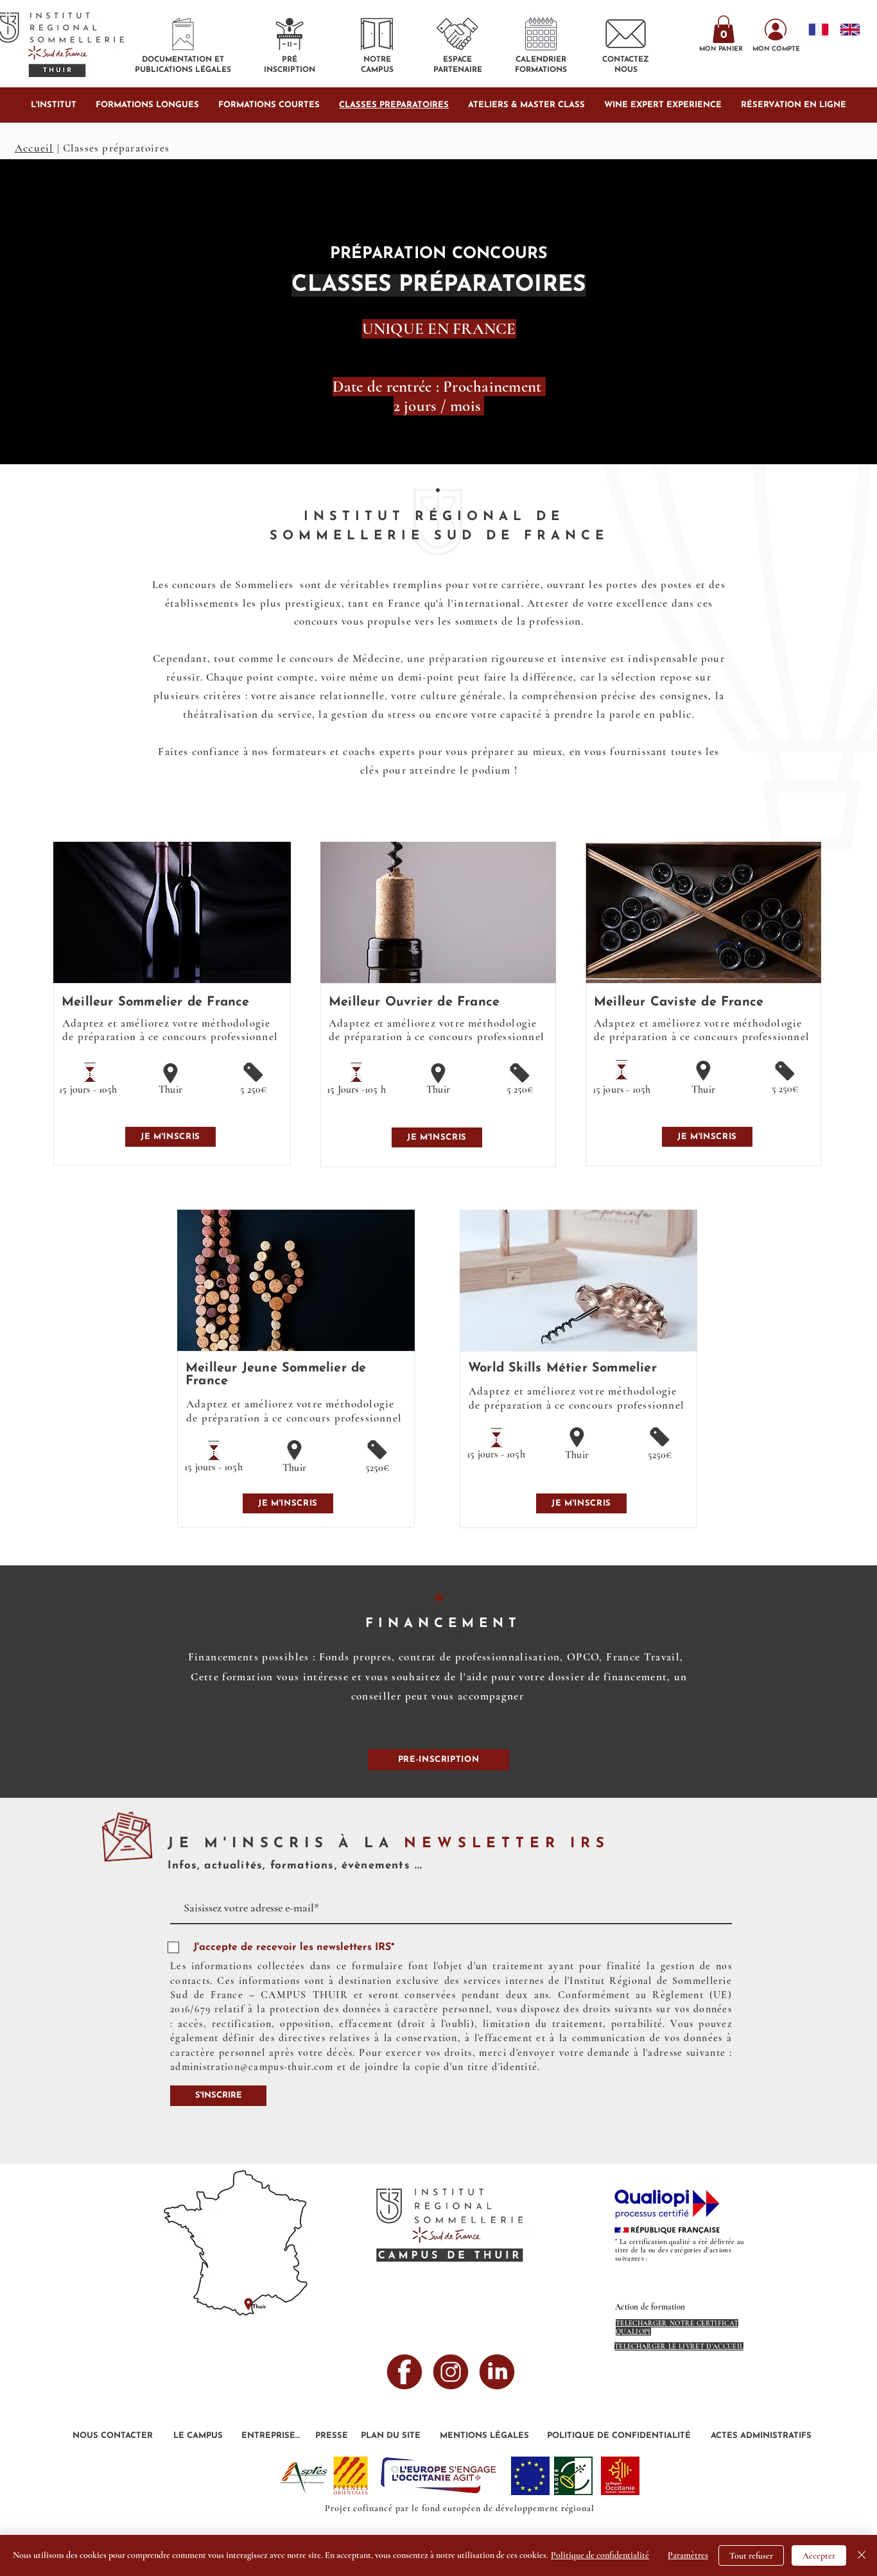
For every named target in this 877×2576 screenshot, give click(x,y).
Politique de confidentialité (600, 2555)
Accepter (819, 2556)
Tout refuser (751, 2556)
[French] (815, 29)
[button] (724, 29)
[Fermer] (862, 2555)
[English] (846, 29)
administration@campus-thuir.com (252, 2067)
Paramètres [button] (688, 2555)
